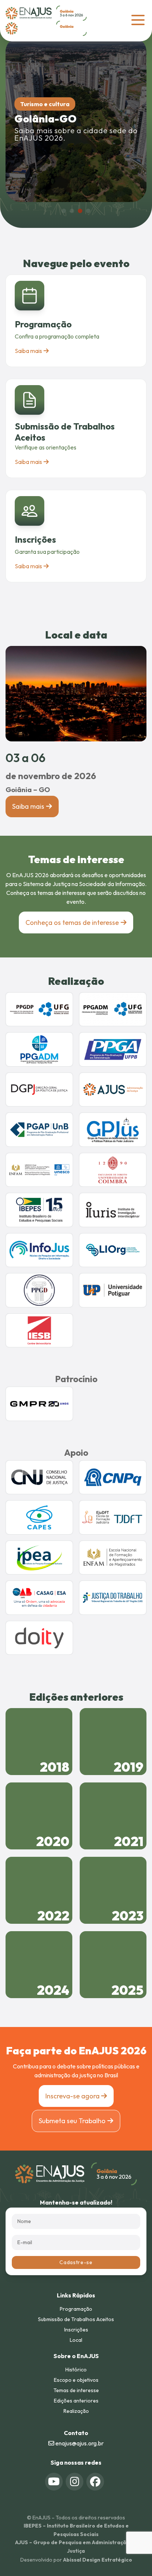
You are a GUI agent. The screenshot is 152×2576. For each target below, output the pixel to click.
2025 (127, 1990)
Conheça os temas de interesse (72, 922)
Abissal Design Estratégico (98, 2560)
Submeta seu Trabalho (72, 2121)
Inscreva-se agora (73, 2096)
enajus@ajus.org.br (79, 2443)
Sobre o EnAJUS (76, 2356)
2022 (53, 1916)
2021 (129, 1841)
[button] (64, 211)
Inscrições (35, 539)
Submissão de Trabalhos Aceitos (76, 2319)
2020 (53, 1841)
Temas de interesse (76, 2390)
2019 (129, 1767)
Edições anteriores (76, 2401)
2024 (53, 1990)
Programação (43, 324)
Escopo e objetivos (76, 2380)
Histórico (76, 2370)
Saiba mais (28, 351)
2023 (128, 1916)
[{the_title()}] (54, 2482)
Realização (76, 2411)
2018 (55, 1767)
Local (76, 2340)
